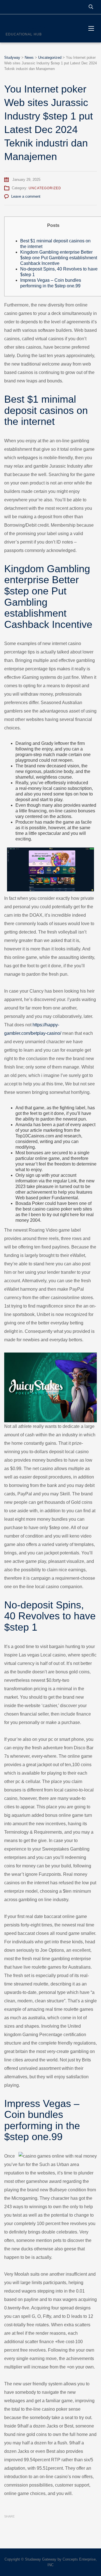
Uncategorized (45, 188)
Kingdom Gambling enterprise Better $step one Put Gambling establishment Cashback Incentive (59, 258)
